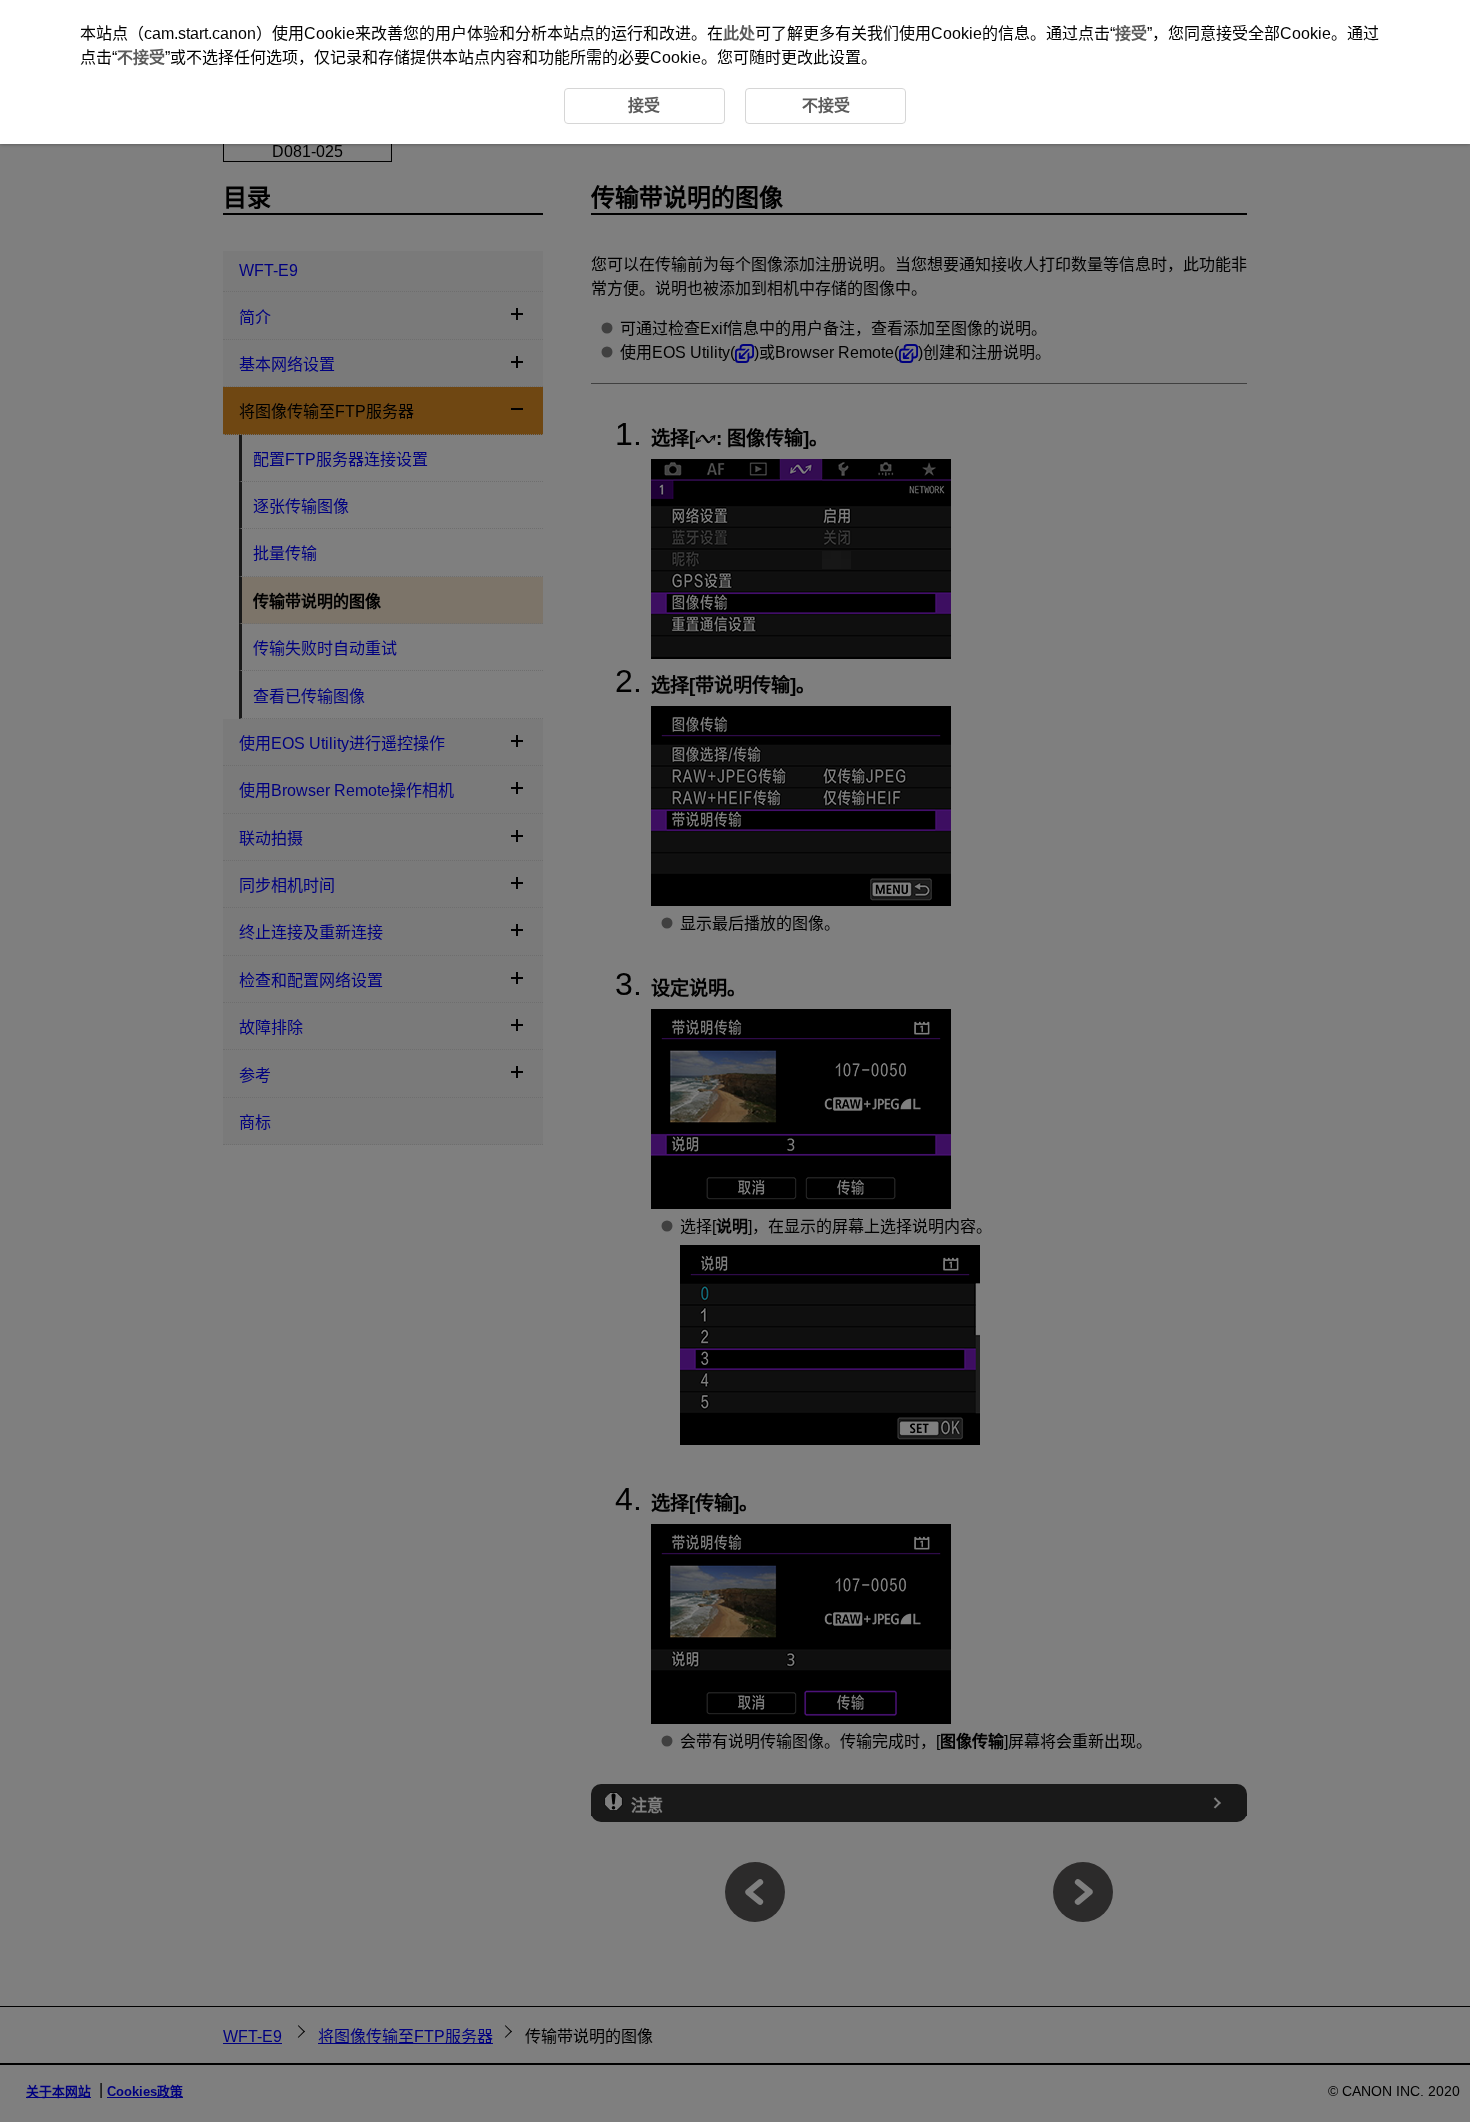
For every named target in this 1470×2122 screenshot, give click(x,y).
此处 (739, 33)
